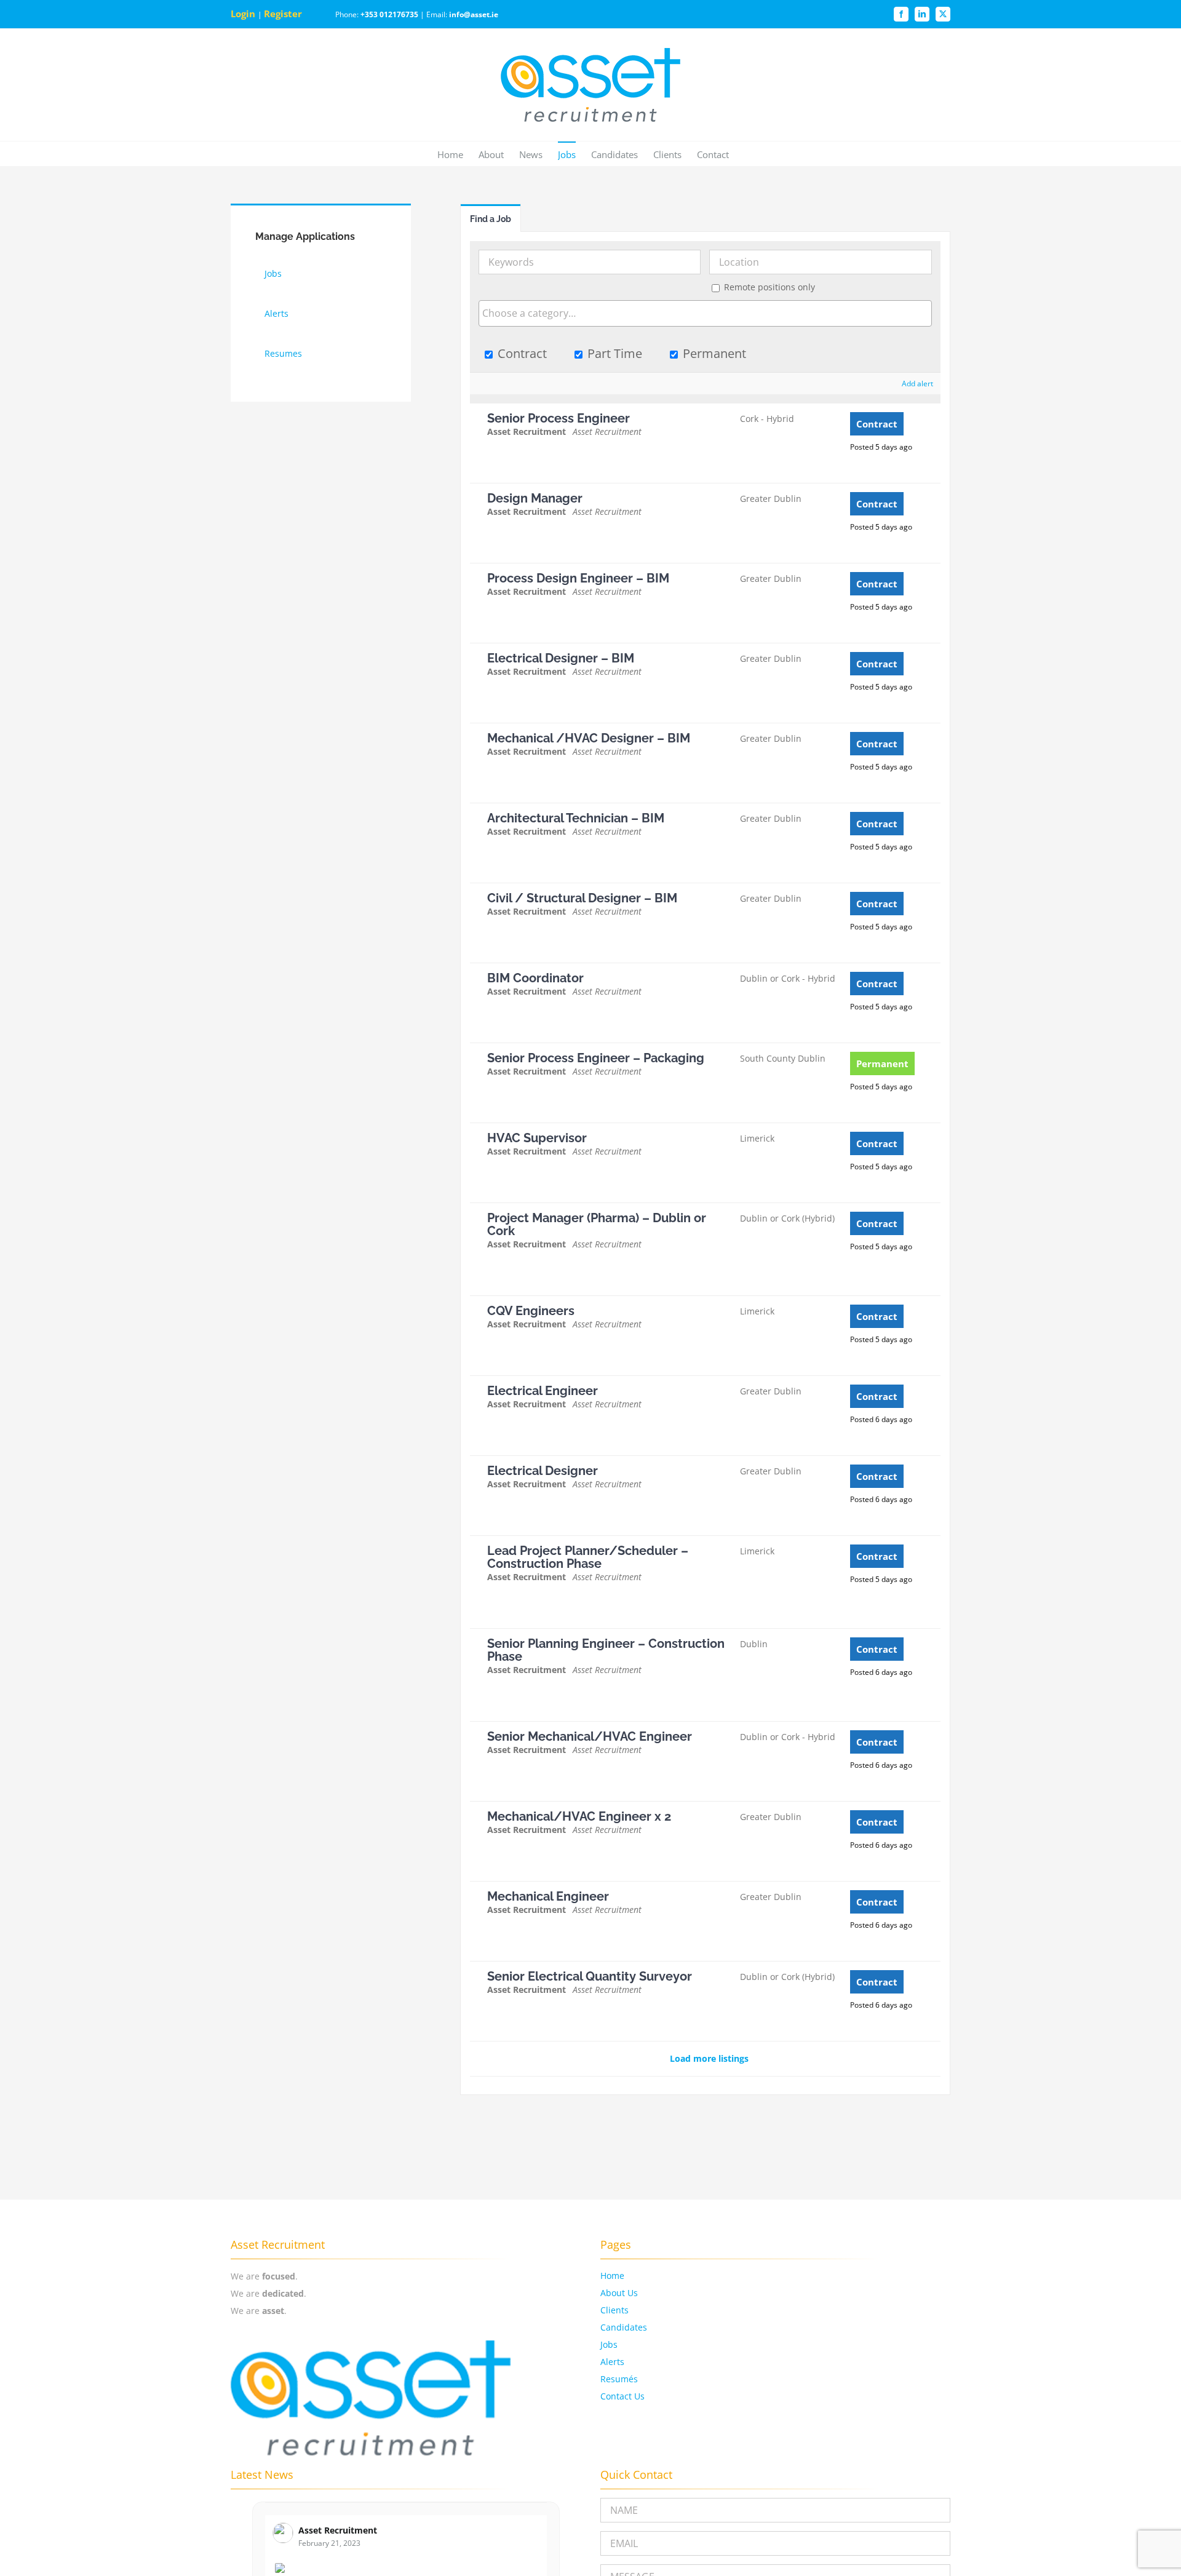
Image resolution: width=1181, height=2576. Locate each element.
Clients (614, 2310)
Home (612, 2276)
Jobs (609, 2344)
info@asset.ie (474, 14)
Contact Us (622, 2396)
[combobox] (706, 313)
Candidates (624, 2327)
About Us (619, 2293)
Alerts (612, 2362)
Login (244, 14)
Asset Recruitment (338, 2530)
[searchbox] (706, 313)
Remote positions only (769, 287)
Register (284, 14)
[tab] (491, 218)
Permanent (713, 353)
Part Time (613, 353)
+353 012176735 (389, 14)
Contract (521, 353)
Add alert (917, 384)
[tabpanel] (706, 1163)
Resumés (619, 2379)
